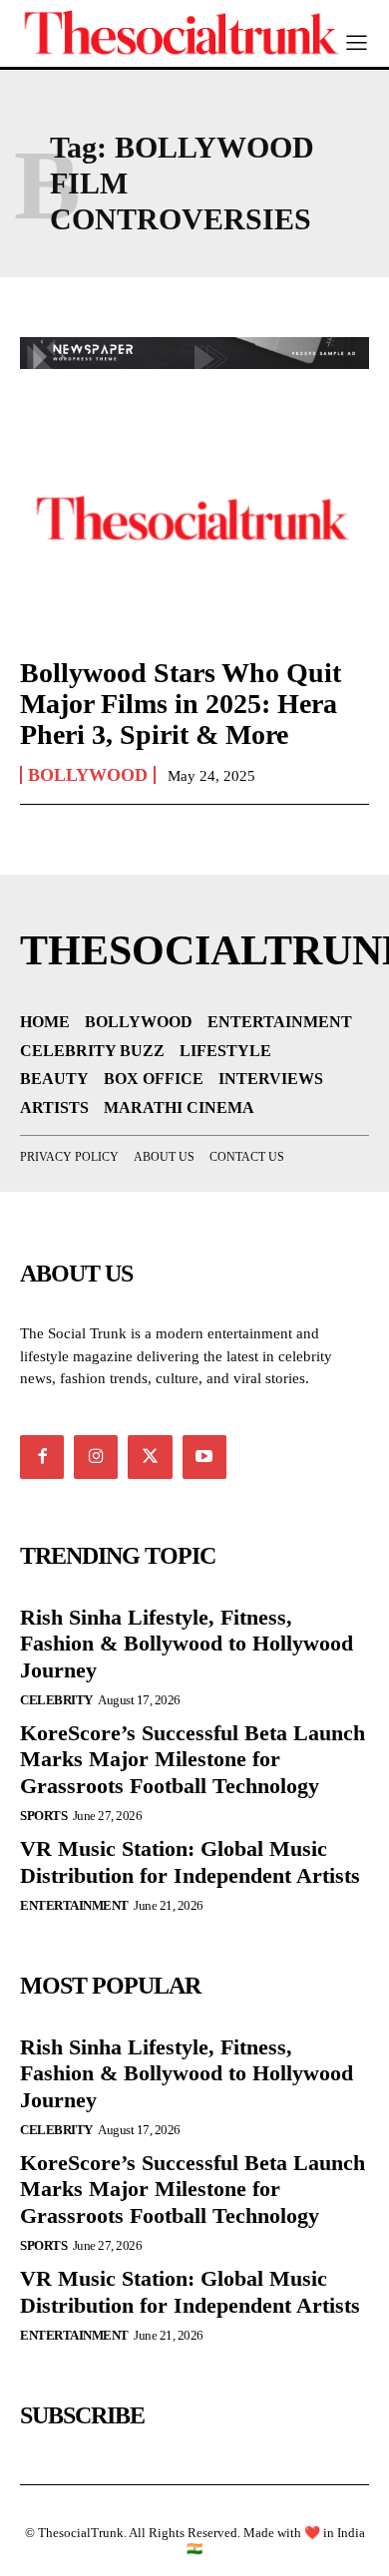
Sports (43, 1816)
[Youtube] (204, 1457)
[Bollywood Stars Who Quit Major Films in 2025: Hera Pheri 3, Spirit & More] (194, 534)
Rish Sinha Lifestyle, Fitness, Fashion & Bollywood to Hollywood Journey (187, 1644)
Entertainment (74, 1905)
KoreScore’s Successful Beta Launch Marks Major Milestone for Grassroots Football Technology (193, 1759)
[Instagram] (96, 1457)
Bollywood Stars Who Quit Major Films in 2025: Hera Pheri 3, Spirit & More (181, 704)
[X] (150, 1457)
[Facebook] (42, 1457)
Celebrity (56, 1700)
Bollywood (88, 775)
